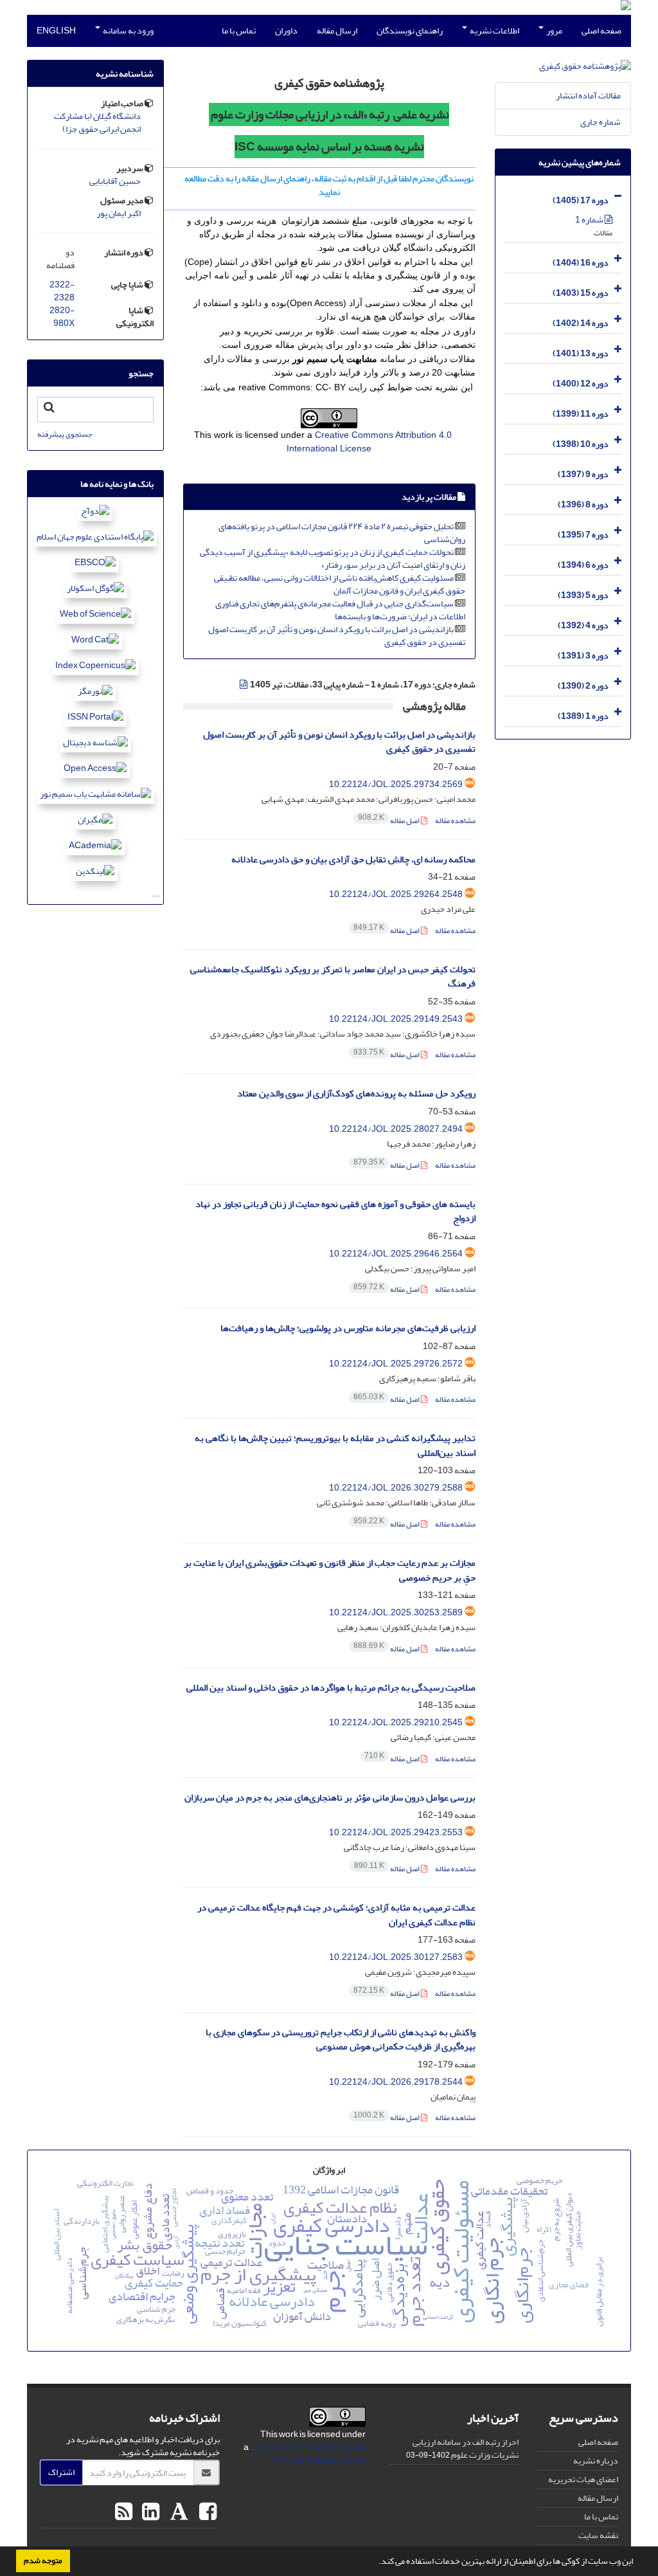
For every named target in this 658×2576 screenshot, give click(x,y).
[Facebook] (206, 2512)
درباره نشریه (596, 2461)
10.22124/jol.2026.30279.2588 (396, 1488)
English (56, 31)
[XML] (244, 685)
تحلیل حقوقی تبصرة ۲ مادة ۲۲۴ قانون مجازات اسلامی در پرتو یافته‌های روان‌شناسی (342, 533)
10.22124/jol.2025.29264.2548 (396, 894)
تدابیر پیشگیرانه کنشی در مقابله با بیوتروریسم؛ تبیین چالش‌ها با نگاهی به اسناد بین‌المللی (335, 1446)
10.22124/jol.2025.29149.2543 (396, 1019)
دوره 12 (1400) (581, 384)
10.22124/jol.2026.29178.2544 (396, 2082)
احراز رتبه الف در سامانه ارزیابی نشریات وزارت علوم (466, 2448)
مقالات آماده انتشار (588, 95)
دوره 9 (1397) (583, 474)
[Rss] (124, 2512)
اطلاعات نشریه (494, 31)
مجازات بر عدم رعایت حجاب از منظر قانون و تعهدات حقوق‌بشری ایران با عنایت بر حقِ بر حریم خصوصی (330, 1570)
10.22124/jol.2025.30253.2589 (396, 1612)
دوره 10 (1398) (581, 444)
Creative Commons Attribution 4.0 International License (310, 2454)
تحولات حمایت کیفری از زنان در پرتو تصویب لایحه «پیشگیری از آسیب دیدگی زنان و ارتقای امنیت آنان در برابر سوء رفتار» (333, 558)
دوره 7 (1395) (583, 535)
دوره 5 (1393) (583, 595)
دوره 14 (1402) (581, 323)
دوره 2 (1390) (583, 686)
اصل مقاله (389, 821)
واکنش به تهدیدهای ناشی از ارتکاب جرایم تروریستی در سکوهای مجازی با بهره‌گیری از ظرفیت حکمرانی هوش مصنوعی (341, 2040)
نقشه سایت (598, 2535)
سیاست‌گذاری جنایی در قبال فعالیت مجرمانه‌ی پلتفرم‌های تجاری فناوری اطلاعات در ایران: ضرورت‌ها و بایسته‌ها (340, 610)
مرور (554, 31)
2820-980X (62, 317)
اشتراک (61, 2472)
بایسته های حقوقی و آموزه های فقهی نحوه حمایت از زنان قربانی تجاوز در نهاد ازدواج (335, 1211)
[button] (375, 2562)
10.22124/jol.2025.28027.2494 (396, 1129)
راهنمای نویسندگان (410, 31)
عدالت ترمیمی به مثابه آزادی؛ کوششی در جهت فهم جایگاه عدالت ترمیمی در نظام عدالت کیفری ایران (336, 1915)
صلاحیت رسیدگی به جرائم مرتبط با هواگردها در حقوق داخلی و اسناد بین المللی (331, 1688)
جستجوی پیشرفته (65, 434)
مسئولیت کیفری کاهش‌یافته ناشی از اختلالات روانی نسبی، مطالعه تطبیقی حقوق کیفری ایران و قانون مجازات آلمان (340, 584)
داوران (286, 31)
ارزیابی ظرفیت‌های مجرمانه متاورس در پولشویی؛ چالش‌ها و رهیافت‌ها (348, 1328)
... (156, 893)
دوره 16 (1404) (581, 263)
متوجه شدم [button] (43, 2561)
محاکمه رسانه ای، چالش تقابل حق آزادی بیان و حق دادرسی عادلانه (353, 859)
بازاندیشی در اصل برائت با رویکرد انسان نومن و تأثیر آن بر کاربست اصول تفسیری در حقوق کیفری (337, 636)
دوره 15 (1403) (581, 293)
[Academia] (178, 2512)
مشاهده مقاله (455, 821)
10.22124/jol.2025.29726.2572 (396, 1364)
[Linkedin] (149, 2512)
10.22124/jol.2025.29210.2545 (396, 1722)
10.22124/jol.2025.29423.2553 (396, 1832)
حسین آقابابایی (115, 181)
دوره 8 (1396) (583, 504)
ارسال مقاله (337, 31)
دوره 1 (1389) (583, 716)
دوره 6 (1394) (583, 565)
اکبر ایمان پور (119, 213)
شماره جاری (600, 122)
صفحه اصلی (601, 31)
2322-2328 (62, 291)
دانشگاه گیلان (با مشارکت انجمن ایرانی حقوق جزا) (97, 123)
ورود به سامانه (128, 31)
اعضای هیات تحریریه (583, 2479)
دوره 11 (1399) (581, 414)
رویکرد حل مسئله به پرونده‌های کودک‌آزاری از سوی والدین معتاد (356, 1093)
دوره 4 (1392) (583, 625)
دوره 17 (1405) (581, 200)
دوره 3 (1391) (583, 656)
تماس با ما (239, 31)
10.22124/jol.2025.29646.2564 (396, 1254)
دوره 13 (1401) (581, 353)
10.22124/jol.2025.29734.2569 (396, 784)
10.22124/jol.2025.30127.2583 (396, 1957)
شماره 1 (590, 220)
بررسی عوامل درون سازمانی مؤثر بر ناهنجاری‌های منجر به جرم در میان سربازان (330, 1798)
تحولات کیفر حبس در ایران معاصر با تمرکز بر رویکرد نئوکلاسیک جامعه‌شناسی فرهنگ (333, 977)
